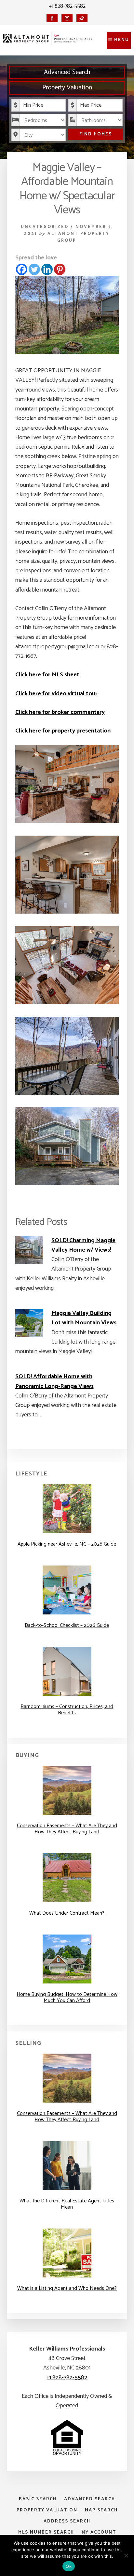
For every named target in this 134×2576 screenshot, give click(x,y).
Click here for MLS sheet (47, 675)
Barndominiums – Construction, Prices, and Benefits (67, 1710)
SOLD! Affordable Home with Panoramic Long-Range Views (54, 1381)
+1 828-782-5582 (67, 6)
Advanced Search (67, 72)
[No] (126, 2555)
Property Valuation (67, 88)
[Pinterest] (60, 269)
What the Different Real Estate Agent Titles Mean (67, 2204)
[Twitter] (34, 269)
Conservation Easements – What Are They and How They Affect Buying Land (67, 1829)
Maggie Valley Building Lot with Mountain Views (84, 1318)
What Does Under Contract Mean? (67, 1913)
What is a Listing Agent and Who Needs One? (67, 2288)
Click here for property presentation (63, 731)
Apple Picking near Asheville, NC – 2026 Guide (67, 1544)
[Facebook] (22, 269)
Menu (122, 40)
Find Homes (96, 134)
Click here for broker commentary (60, 712)
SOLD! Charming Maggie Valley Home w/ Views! (83, 1245)
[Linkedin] (47, 269)
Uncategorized (45, 227)
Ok (69, 2566)
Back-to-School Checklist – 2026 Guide (67, 1625)
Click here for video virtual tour (56, 694)
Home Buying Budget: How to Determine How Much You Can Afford (67, 1998)
